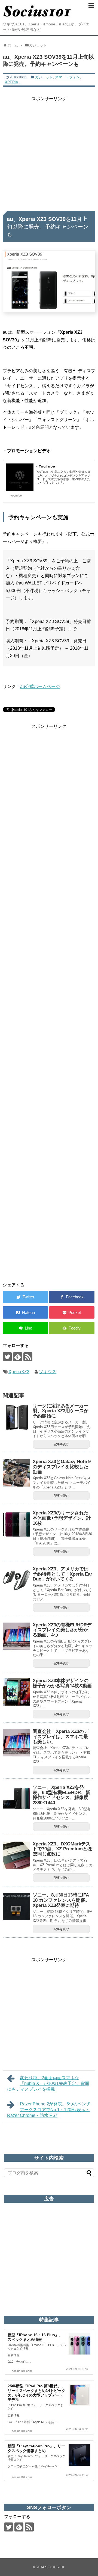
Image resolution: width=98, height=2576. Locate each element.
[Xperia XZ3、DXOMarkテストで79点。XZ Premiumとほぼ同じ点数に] (16, 1855)
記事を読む (61, 1444)
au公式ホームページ (40, 686)
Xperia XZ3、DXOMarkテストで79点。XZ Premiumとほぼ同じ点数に (62, 1849)
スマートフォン (67, 77)
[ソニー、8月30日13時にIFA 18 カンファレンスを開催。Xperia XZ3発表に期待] (16, 1906)
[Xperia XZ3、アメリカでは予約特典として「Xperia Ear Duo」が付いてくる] (16, 1580)
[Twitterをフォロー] (7, 1357)
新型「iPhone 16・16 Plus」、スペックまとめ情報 (35, 2337)
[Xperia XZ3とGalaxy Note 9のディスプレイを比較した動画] (16, 1473)
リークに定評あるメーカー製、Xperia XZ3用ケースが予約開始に (61, 1411)
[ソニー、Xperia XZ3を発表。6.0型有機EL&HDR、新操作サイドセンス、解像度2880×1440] (16, 1799)
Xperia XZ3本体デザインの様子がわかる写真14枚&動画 (62, 1683)
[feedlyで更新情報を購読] (18, 1357)
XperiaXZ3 (19, 1372)
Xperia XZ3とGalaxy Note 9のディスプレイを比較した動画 (62, 1467)
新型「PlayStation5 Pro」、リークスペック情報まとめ (36, 2448)
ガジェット (44, 77)
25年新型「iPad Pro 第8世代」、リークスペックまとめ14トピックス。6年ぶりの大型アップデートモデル (36, 2393)
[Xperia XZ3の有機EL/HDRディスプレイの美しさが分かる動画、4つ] (16, 1636)
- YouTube (46, 466)
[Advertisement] (49, 152)
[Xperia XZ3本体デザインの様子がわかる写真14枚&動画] (16, 1692)
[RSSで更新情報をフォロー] (28, 1357)
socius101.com (22, 2371)
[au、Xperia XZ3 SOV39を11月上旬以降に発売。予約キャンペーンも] (25, 1312)
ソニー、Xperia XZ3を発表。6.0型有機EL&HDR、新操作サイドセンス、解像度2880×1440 (61, 1795)
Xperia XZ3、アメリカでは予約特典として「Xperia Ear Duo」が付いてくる (62, 1574)
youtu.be (16, 495)
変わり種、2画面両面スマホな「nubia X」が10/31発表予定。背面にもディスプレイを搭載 (48, 2083)
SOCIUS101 (55, 2567)
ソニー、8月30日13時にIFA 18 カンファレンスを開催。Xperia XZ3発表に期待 (61, 1900)
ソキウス (48, 1372)
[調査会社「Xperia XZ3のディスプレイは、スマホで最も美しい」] (16, 1743)
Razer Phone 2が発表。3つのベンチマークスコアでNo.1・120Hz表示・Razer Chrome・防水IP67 (49, 2110)
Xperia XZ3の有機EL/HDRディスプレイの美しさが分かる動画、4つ (62, 1630)
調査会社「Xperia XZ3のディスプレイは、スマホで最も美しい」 (61, 1736)
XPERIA (12, 82)
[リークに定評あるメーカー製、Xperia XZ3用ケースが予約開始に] (16, 1417)
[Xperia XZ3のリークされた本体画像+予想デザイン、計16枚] (16, 1524)
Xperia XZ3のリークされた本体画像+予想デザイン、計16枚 (62, 1518)
